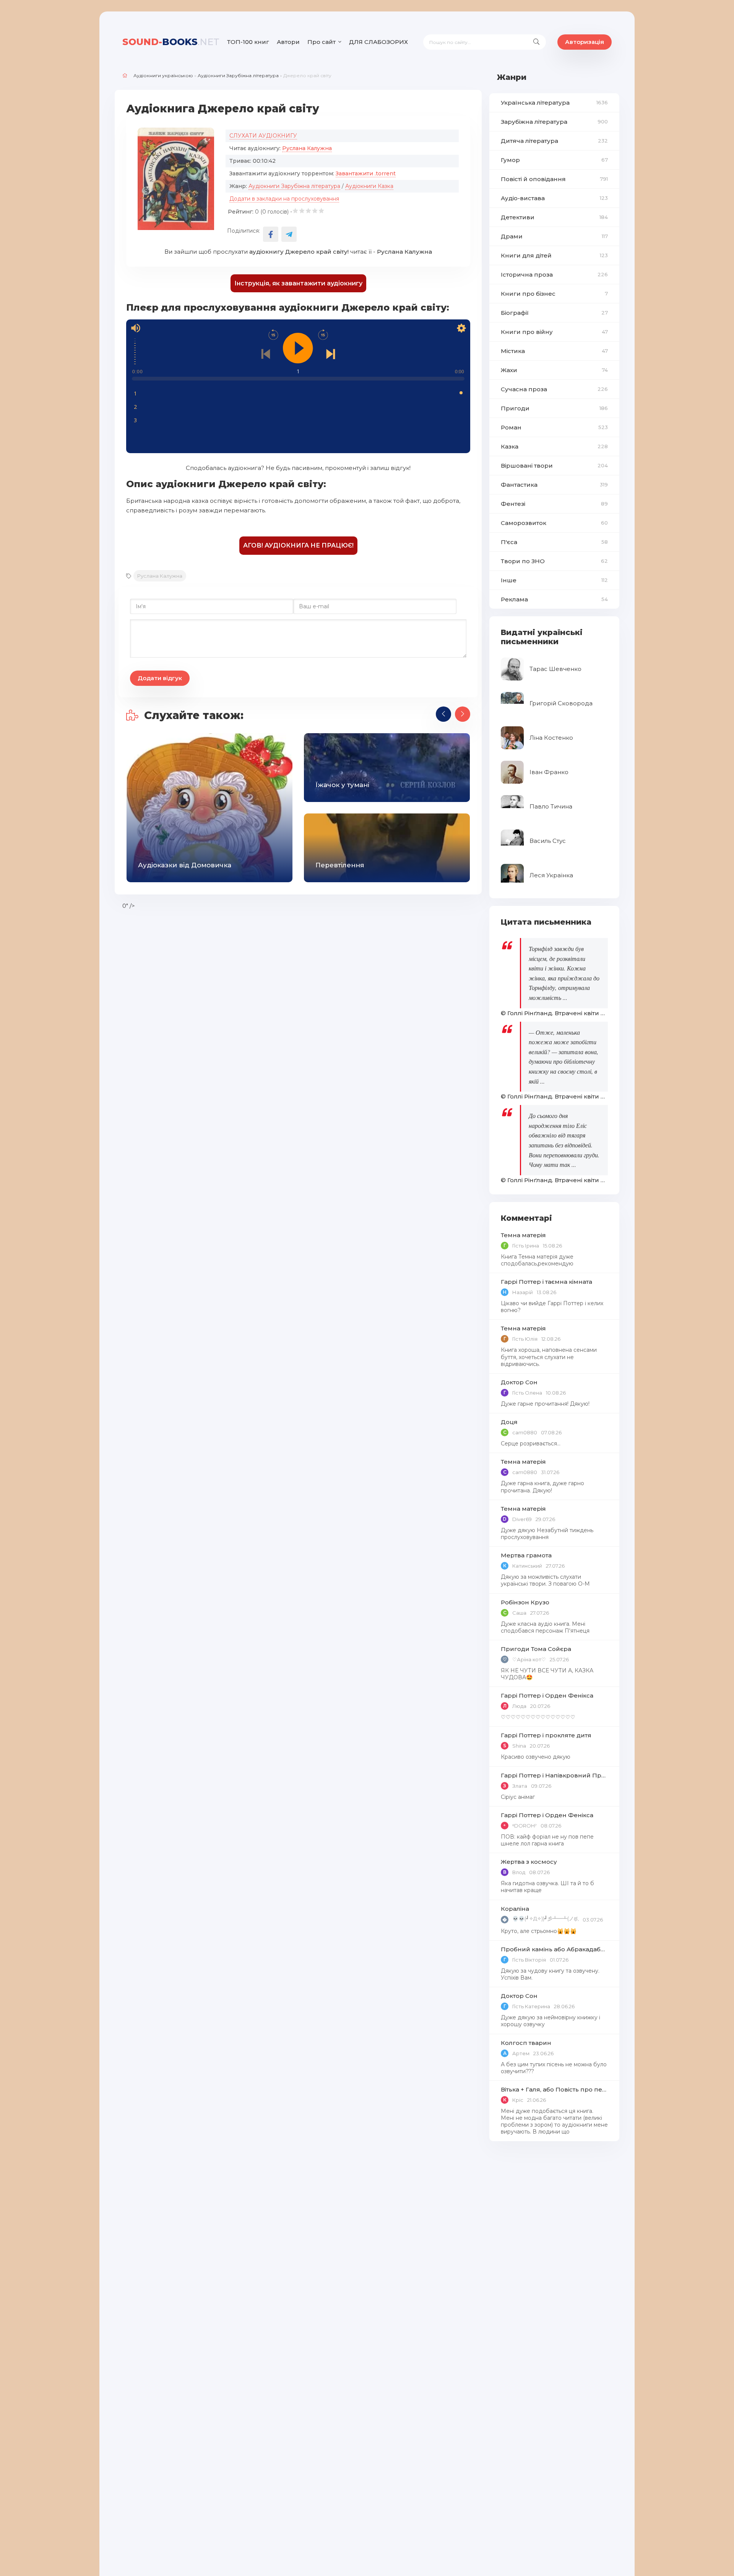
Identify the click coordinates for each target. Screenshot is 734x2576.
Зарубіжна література (554, 122)
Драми (554, 236)
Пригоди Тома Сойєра (536, 1649)
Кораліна (515, 1909)
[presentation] (443, 714)
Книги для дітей (554, 255)
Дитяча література (554, 141)
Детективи (554, 217)
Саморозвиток (554, 523)
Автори (288, 42)
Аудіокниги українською (163, 75)
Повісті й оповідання (554, 179)
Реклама (554, 599)
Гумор (554, 160)
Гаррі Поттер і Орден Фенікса (547, 1695)
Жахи (554, 370)
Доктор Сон (519, 1382)
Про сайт (322, 42)
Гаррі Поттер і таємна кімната (546, 1282)
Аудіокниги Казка (369, 186)
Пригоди (554, 408)
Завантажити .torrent (366, 173)
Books (171, 42)
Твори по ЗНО (554, 561)
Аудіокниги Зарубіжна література (238, 75)
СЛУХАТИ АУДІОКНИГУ (263, 136)
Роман (554, 427)
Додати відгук (160, 678)
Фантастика (554, 485)
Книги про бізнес (554, 294)
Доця (509, 1422)
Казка (554, 446)
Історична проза (554, 275)
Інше (554, 580)
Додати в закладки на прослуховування (284, 199)
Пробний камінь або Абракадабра (554, 1949)
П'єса (554, 542)
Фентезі (554, 504)
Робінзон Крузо (525, 1602)
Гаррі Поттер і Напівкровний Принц (554, 1775)
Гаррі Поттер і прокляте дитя (546, 1735)
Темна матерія (523, 1235)
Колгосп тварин (526, 2043)
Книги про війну (554, 332)
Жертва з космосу (529, 1862)
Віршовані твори (554, 466)
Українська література (554, 103)
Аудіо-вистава (554, 198)
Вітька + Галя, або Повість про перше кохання (554, 2089)
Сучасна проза (554, 389)
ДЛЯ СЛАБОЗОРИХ (378, 42)
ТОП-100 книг (248, 42)
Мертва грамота (526, 1555)
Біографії (554, 313)
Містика (554, 351)
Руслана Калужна (307, 148)
